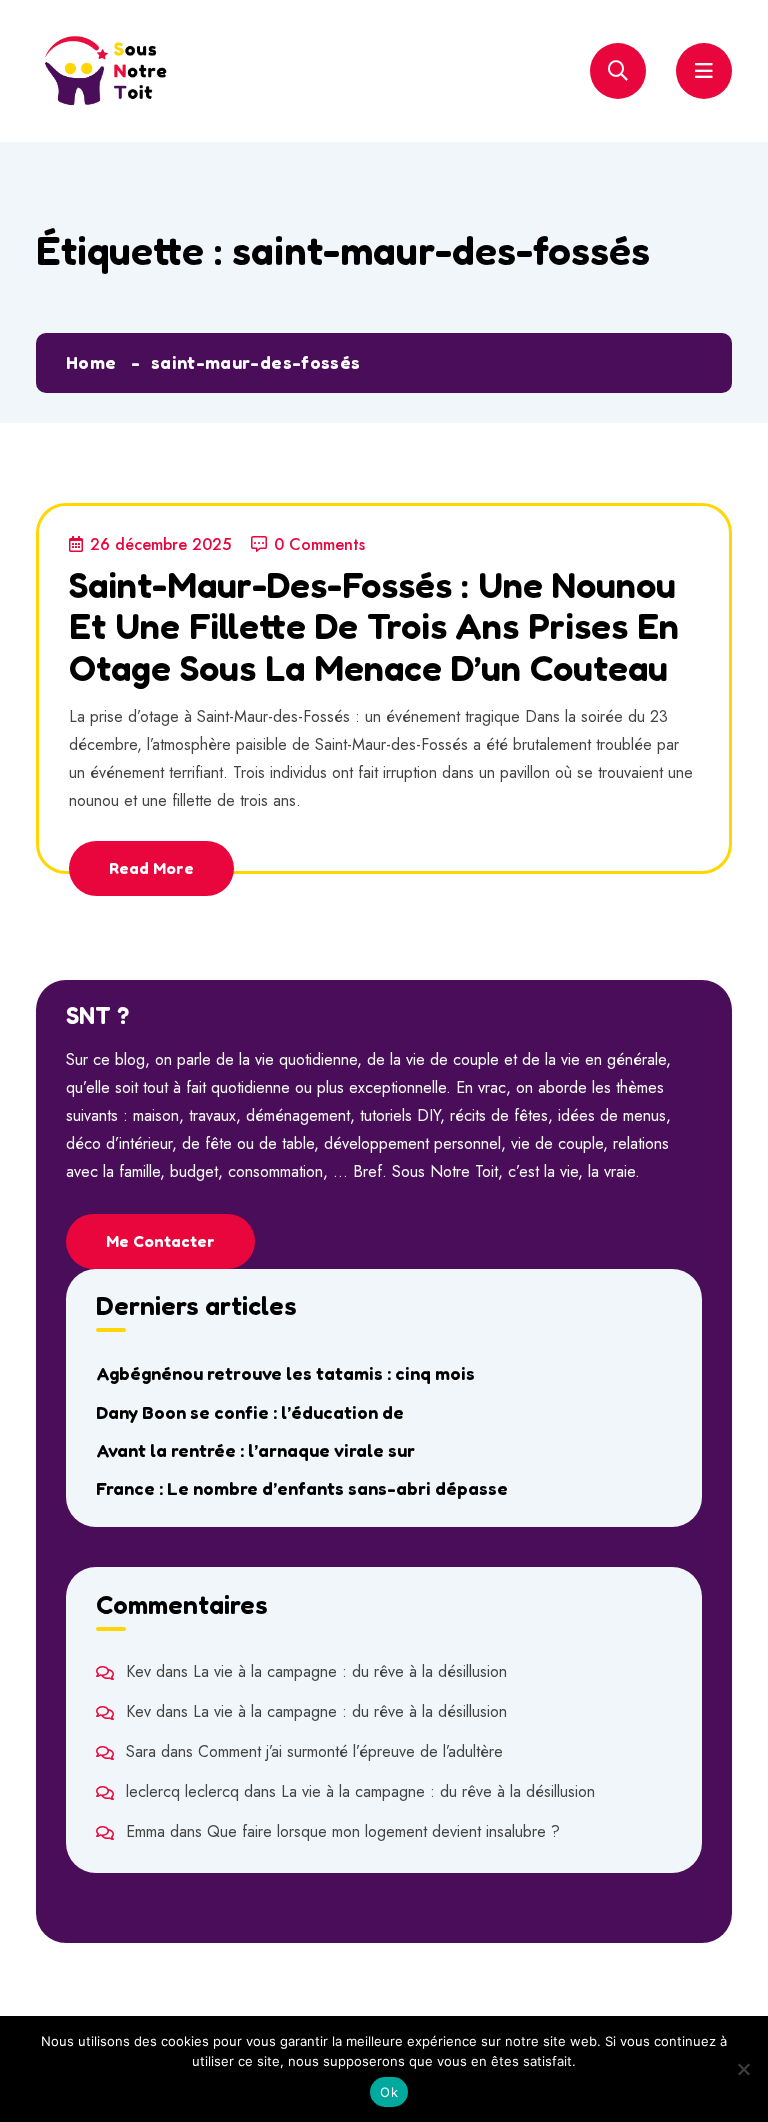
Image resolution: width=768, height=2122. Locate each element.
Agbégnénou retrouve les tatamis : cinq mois (285, 1373)
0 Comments (319, 544)
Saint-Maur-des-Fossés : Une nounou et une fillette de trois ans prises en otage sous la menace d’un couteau (374, 626)
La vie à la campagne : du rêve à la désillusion (350, 1671)
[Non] (743, 2069)
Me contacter (160, 1241)
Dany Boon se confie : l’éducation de (250, 1412)
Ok (389, 2092)
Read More (151, 868)
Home (91, 362)
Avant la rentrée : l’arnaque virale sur (255, 1450)
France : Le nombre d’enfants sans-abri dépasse (302, 1488)
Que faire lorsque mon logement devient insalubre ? (383, 1831)
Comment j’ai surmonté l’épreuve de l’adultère (350, 1751)
